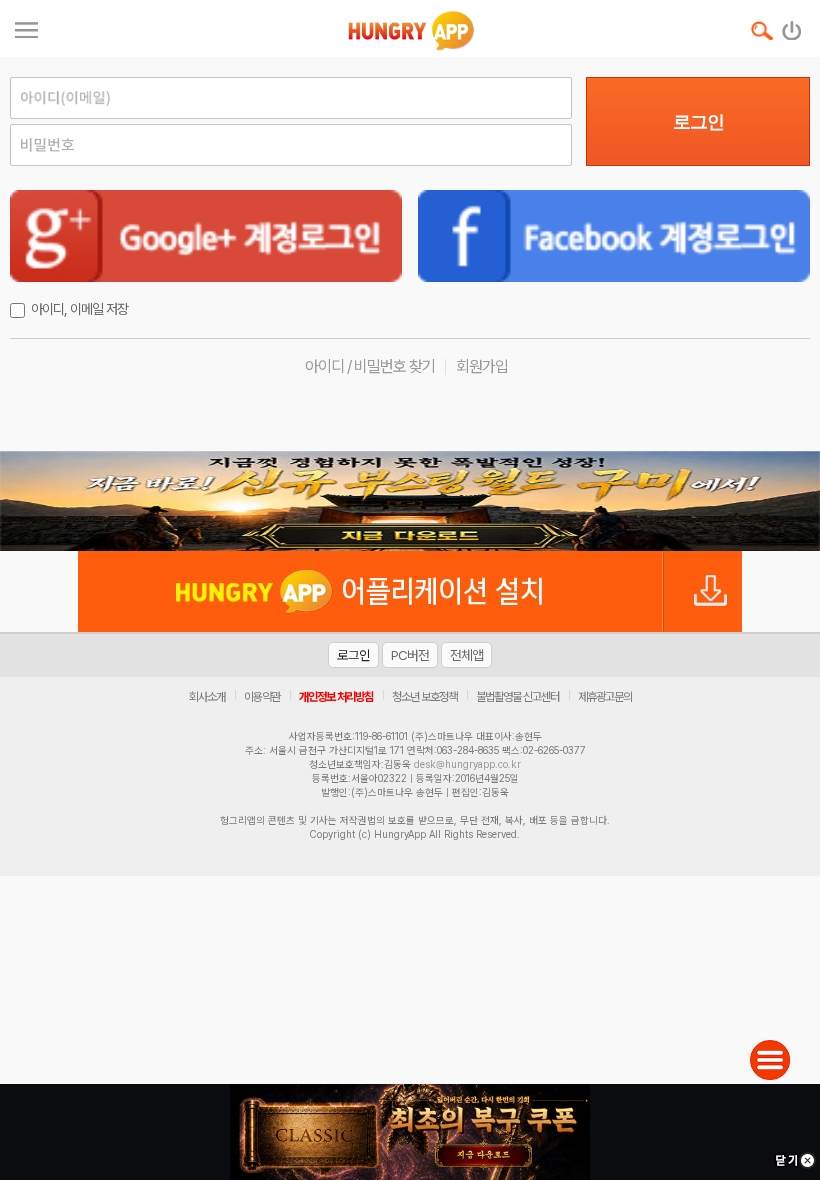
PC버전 (410, 655)
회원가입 (482, 366)
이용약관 (262, 697)
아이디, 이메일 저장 (79, 309)
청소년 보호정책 (424, 697)
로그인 (698, 122)
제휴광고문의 (605, 697)
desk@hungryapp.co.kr (467, 764)
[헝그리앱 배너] (410, 501)
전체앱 (466, 655)
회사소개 (207, 697)
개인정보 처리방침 (336, 697)
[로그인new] (792, 26)
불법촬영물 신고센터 (517, 697)
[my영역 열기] (26, 27)
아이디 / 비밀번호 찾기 (370, 366)
